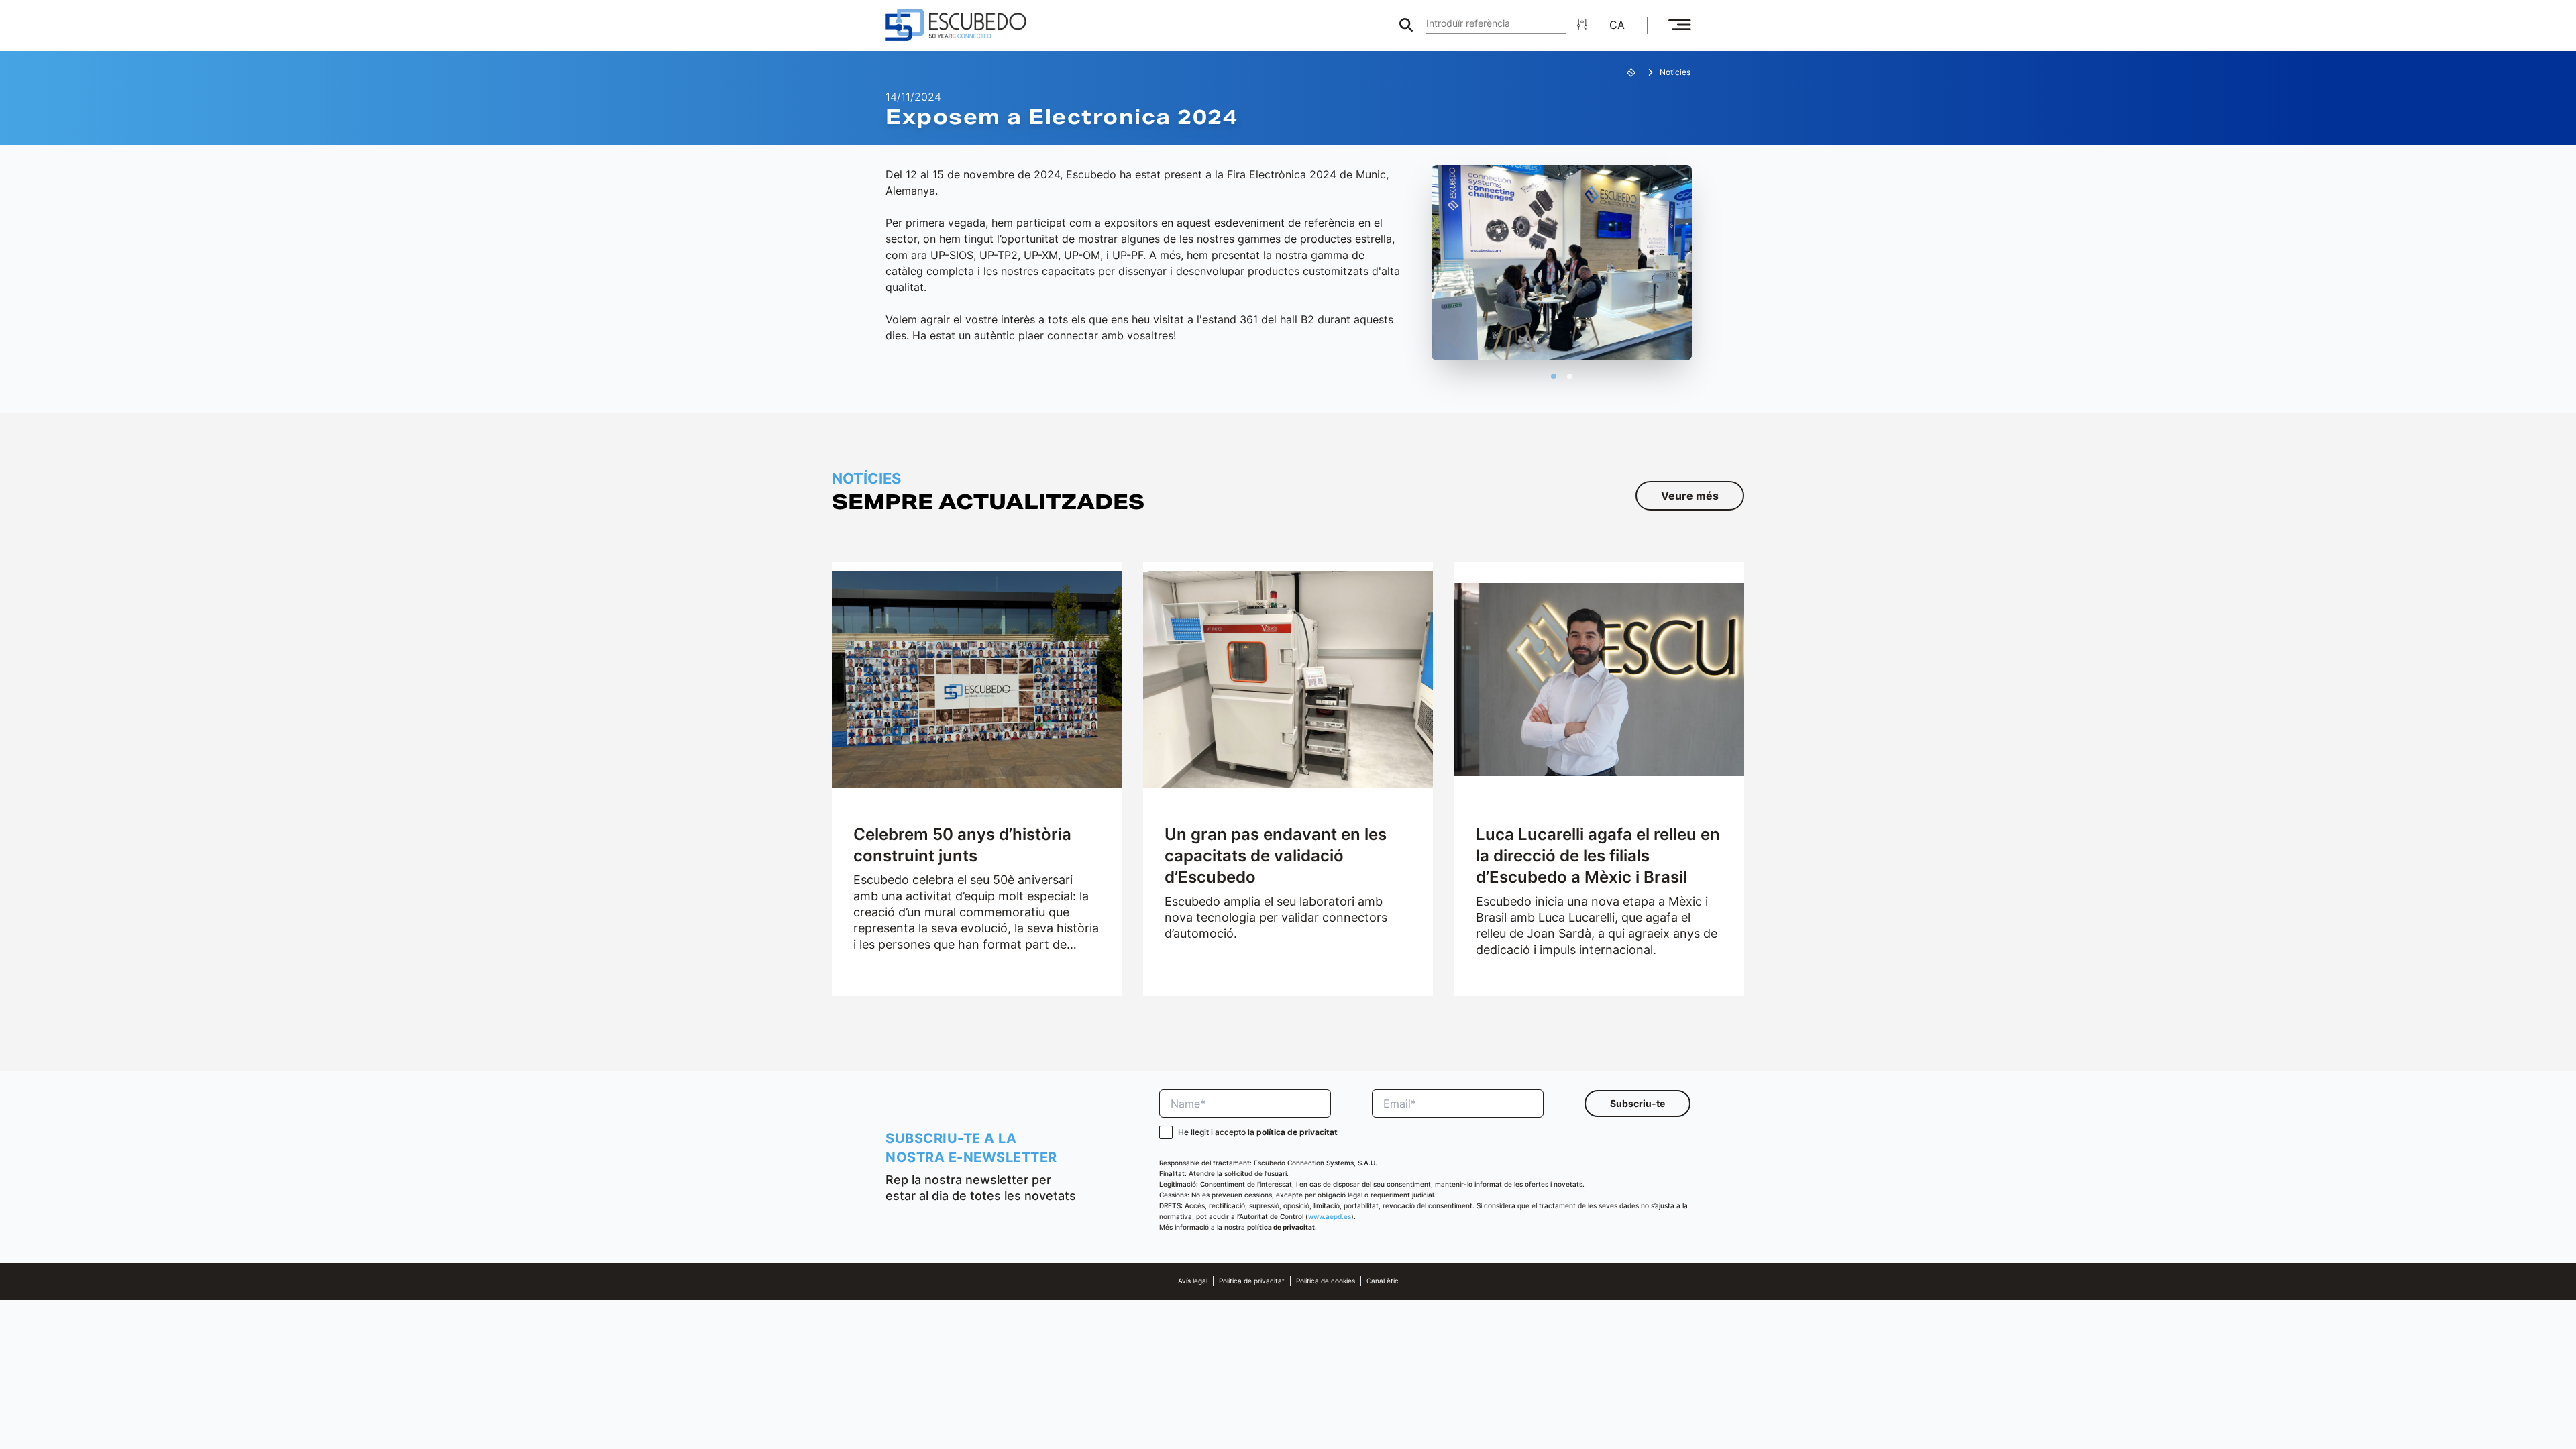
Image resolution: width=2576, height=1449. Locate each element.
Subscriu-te (1638, 1103)
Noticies (1675, 72)
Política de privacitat (1252, 1281)
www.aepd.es (1330, 1217)
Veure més (1690, 496)
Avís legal (1193, 1281)
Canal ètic (1383, 1281)
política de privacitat (1297, 1132)
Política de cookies (1326, 1281)
